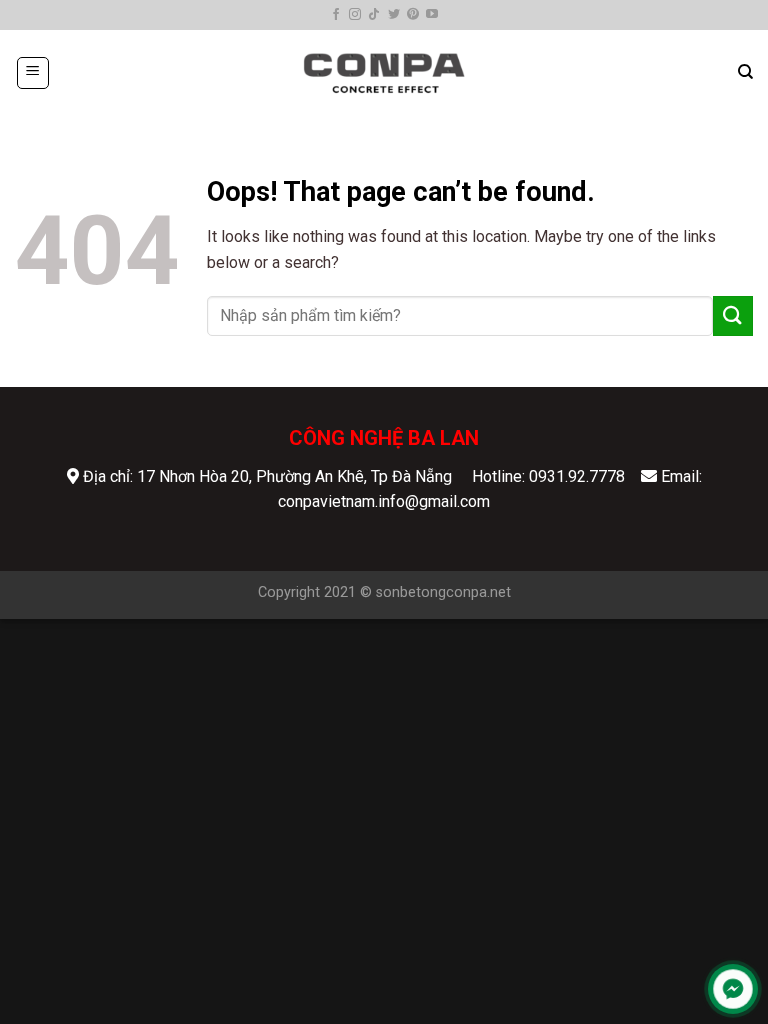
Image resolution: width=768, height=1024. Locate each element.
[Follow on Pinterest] (413, 15)
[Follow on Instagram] (355, 15)
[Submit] (733, 315)
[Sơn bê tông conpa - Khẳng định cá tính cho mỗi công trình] (384, 72)
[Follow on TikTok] (374, 15)
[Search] (745, 72)
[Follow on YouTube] (432, 15)
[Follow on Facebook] (336, 15)
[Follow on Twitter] (394, 15)
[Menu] (33, 73)
